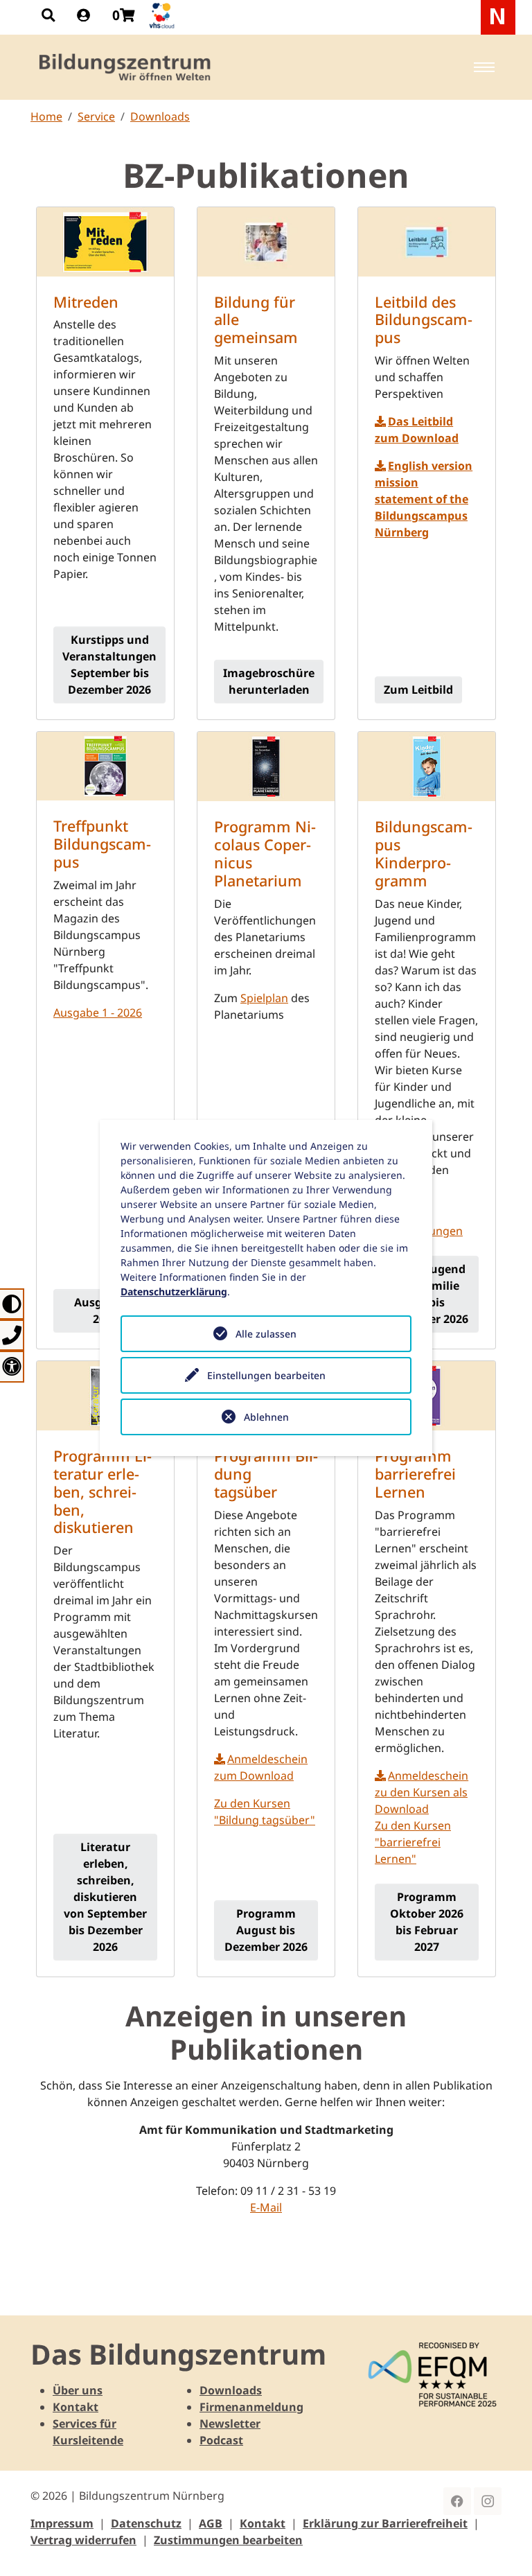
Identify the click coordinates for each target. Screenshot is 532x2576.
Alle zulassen (266, 1334)
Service (96, 116)
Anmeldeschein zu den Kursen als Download (422, 1792)
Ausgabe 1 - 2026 (98, 1013)
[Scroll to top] (502, 2546)
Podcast (221, 2440)
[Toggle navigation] (484, 67)
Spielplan (264, 998)
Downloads (160, 116)
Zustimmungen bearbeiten (228, 2540)
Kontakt (76, 2407)
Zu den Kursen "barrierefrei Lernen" (413, 1842)
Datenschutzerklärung (174, 1291)
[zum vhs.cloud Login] (163, 16)
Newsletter (230, 2424)
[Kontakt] (12, 1335)
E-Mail (266, 2207)
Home (46, 116)
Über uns (78, 2390)
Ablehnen (266, 1417)
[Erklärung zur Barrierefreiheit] (12, 1366)
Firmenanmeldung (251, 2407)
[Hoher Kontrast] (12, 1304)
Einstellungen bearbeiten (266, 1375)
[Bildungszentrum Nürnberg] (126, 67)
